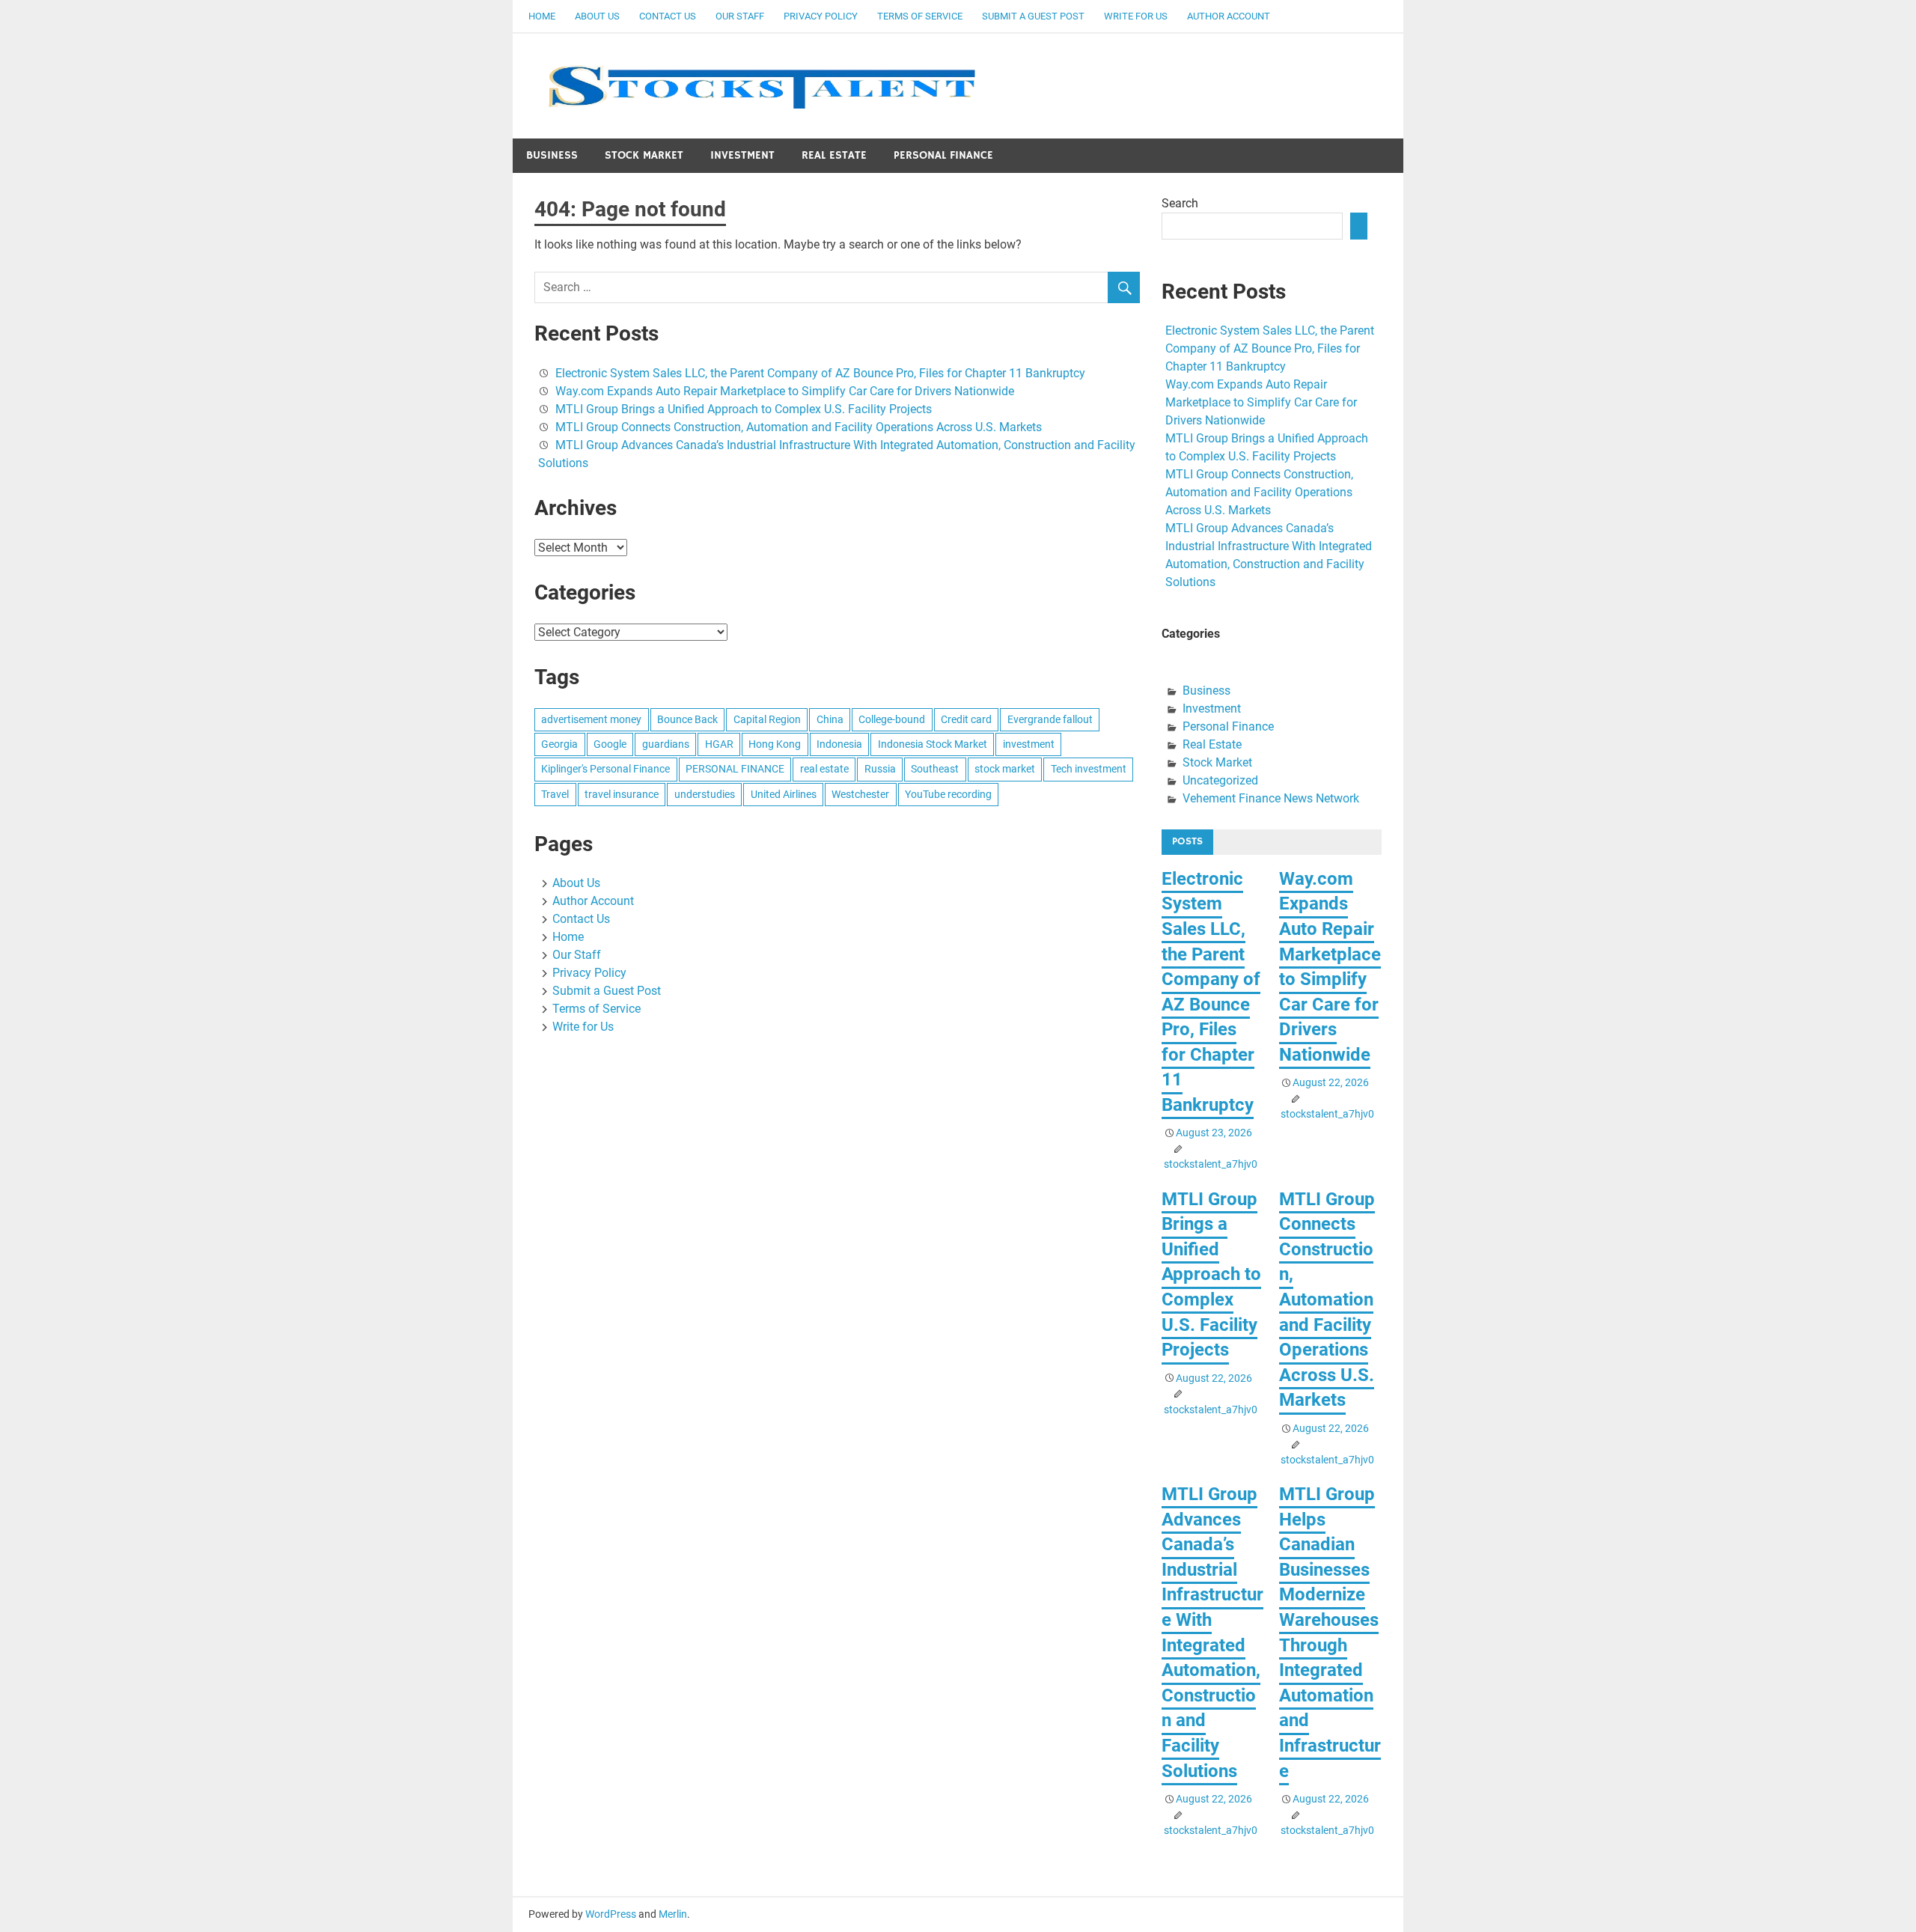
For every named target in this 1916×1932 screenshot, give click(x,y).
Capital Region (767, 719)
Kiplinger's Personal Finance (605, 769)
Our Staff (740, 16)
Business (552, 155)
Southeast (935, 769)
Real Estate (834, 155)
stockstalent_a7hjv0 (1211, 1164)
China (830, 719)
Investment (742, 155)
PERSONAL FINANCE (735, 769)
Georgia (559, 744)
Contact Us (668, 16)
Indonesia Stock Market (933, 744)
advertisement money (591, 719)
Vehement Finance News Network (1271, 798)
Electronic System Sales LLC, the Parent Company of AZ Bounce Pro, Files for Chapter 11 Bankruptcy (820, 373)
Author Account (1229, 16)
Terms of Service (920, 16)
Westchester (860, 794)
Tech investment (1089, 769)
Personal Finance (943, 155)
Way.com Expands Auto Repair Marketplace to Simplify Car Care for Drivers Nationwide (785, 391)
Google (610, 744)
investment (1029, 744)
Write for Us (1136, 16)
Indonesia (839, 744)
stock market (1005, 769)
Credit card (966, 719)
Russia (880, 769)
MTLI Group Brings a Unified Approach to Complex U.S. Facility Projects (744, 409)
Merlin (673, 1914)
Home (542, 16)
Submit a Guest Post (1033, 16)
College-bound (892, 719)
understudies (705, 794)
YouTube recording (948, 794)
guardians (666, 744)
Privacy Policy (821, 16)
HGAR (719, 744)
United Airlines (784, 794)
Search (1180, 203)
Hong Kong (775, 744)
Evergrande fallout (1050, 719)
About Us (597, 16)
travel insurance (622, 794)
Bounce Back (687, 719)
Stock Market (644, 155)
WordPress (611, 1914)
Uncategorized (1220, 780)
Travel (555, 794)
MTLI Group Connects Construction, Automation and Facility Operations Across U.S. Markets (799, 427)
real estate (824, 769)
